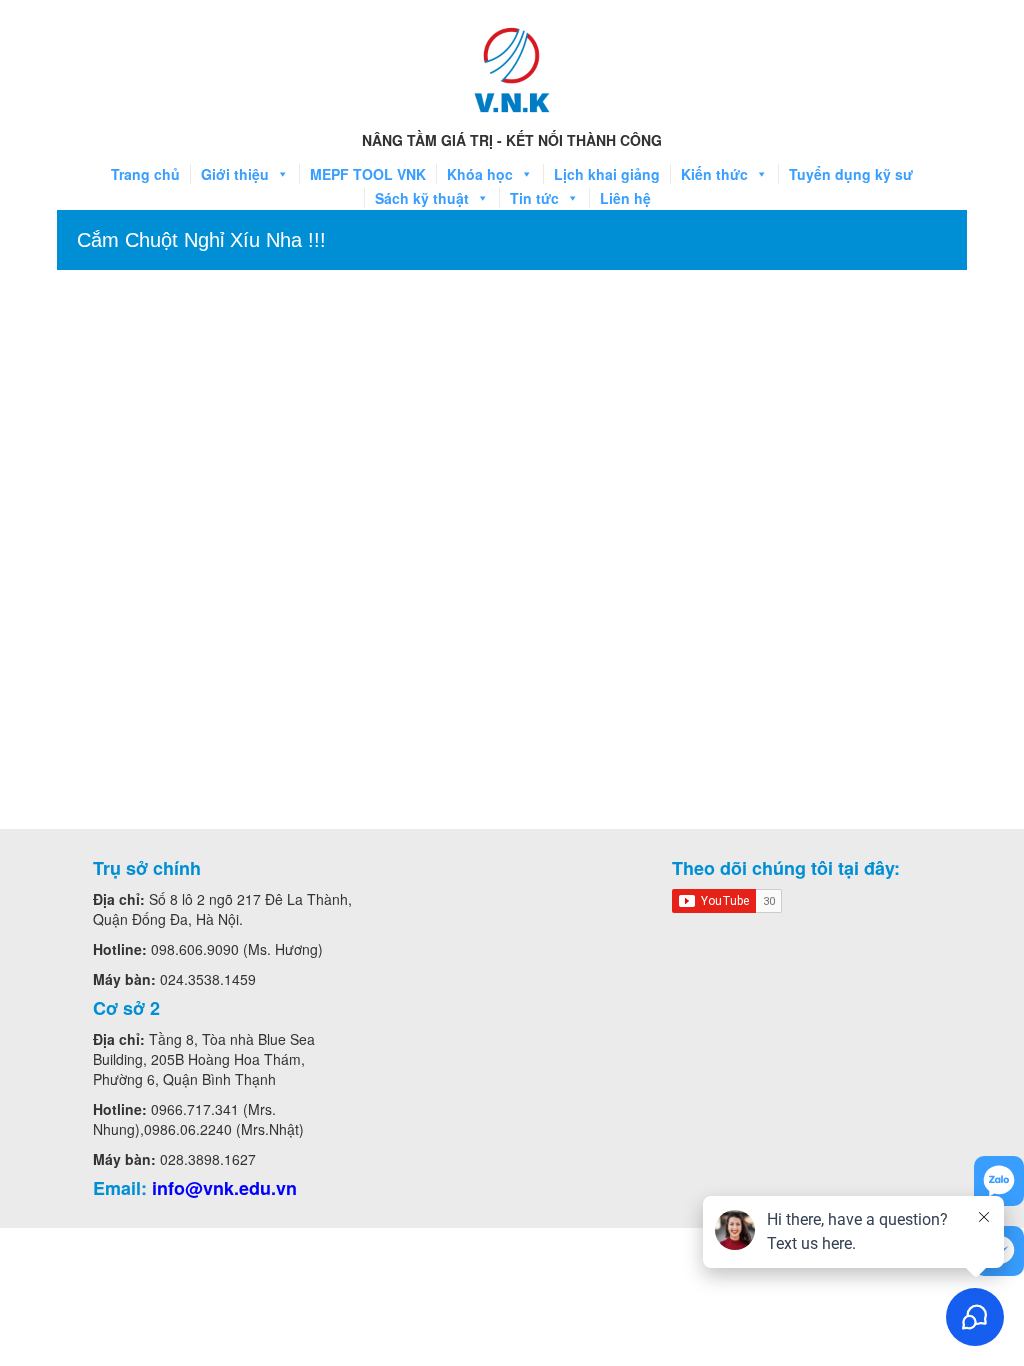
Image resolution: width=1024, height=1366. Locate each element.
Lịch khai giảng (607, 174)
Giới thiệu (235, 174)
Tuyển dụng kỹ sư (851, 174)
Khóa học (480, 174)
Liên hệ (625, 198)
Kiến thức (714, 174)
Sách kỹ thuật (422, 198)
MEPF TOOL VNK (368, 174)
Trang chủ (145, 174)
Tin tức (534, 198)
